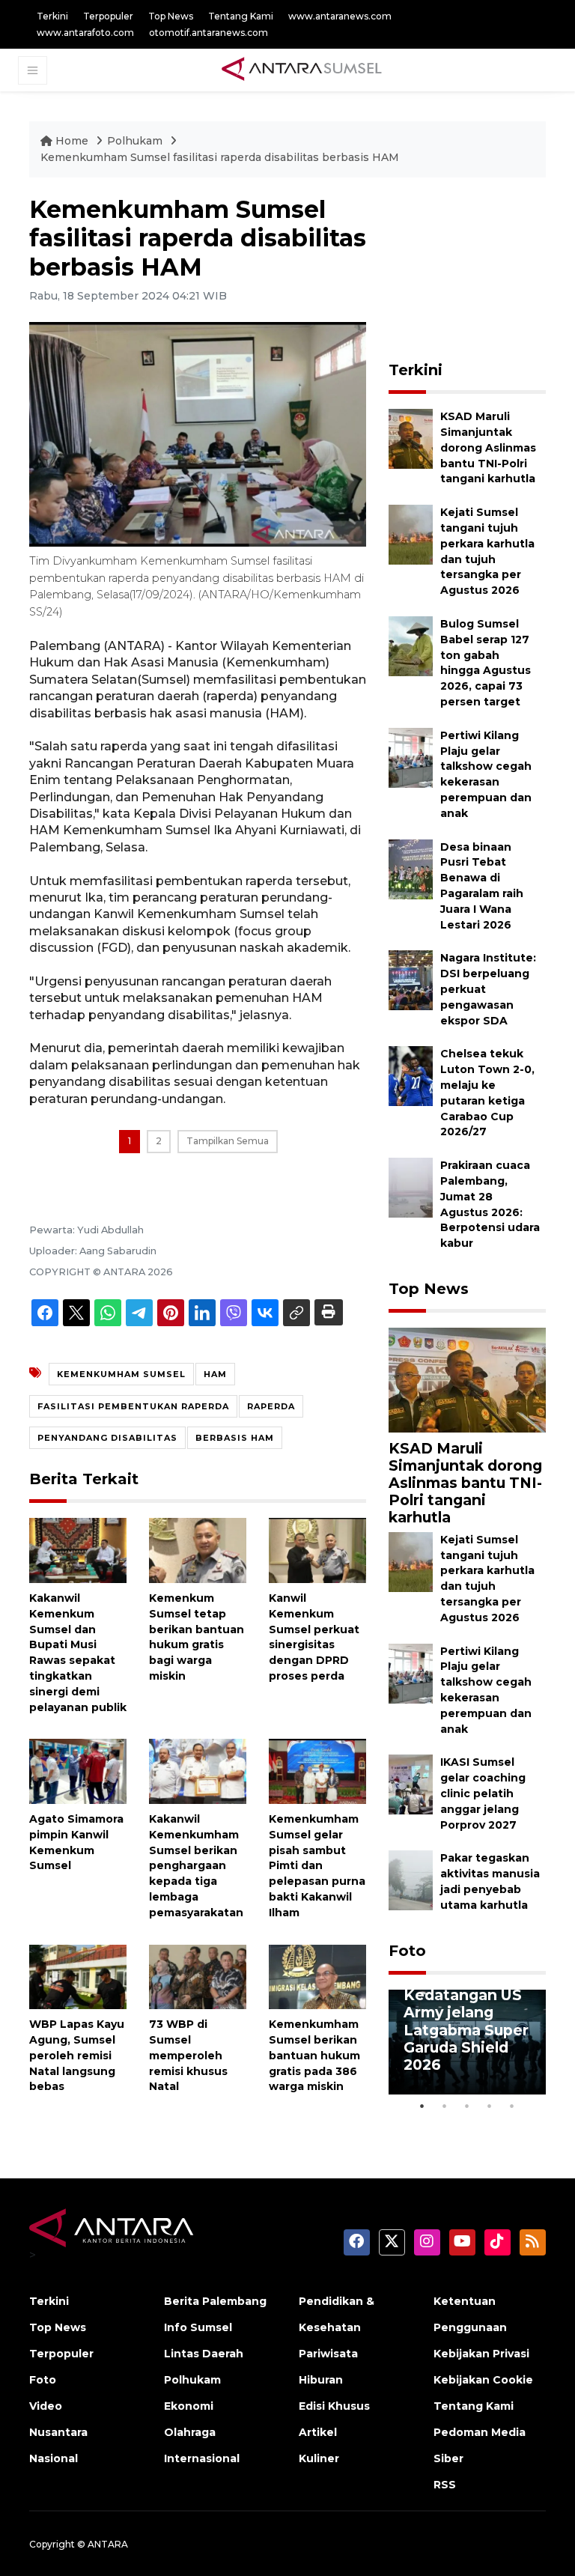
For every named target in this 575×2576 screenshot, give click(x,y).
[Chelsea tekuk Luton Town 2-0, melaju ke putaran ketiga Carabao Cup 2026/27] (411, 1076)
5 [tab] (512, 2106)
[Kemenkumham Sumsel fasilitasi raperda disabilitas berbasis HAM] (467, 1379)
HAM (215, 1374)
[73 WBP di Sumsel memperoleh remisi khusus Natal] (198, 1976)
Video (46, 2406)
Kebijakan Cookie (483, 2380)
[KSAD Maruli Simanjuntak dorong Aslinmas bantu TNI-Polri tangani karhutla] (411, 438)
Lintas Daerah (204, 2354)
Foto (407, 1951)
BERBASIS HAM (235, 1438)
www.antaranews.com (340, 16)
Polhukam (136, 141)
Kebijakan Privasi (481, 2354)
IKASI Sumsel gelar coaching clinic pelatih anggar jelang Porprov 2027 (483, 1793)
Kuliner (319, 2458)
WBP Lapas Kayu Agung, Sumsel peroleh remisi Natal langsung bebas (77, 2055)
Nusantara (58, 2432)
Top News (171, 16)
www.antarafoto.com (85, 33)
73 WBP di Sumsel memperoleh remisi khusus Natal (188, 2055)
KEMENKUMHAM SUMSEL (121, 1374)
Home (72, 141)
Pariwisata (328, 2354)
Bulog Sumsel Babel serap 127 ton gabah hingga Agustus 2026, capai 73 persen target (486, 663)
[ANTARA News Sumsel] (302, 70)
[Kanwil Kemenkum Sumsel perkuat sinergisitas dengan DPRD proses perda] (317, 1550)
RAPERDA (271, 1406)
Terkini (52, 16)
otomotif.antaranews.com (209, 33)
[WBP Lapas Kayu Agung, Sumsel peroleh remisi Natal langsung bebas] (78, 1976)
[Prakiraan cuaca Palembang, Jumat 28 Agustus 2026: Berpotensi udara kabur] (411, 1187)
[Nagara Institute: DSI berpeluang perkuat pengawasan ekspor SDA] (411, 980)
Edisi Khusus (334, 2406)
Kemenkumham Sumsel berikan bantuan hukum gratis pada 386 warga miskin (314, 2055)
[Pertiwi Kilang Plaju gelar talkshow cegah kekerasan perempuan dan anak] (411, 757)
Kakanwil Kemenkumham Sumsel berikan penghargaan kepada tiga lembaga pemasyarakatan (196, 1866)
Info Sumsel (198, 2327)
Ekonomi (189, 2406)
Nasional (54, 2458)
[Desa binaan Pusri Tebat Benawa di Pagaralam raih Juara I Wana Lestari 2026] (411, 868)
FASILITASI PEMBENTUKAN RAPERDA (133, 1406)
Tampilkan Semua (228, 1141)
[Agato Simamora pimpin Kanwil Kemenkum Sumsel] (78, 1771)
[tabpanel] (467, 2042)
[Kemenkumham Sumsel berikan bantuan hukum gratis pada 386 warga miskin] (317, 1976)
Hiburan (321, 2380)
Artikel (318, 2432)
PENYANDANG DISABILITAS (107, 1438)
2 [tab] (445, 2106)
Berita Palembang (215, 2301)
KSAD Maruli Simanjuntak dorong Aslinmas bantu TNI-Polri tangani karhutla (488, 447)
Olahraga (190, 2432)
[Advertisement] (482, 270)
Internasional (202, 2458)
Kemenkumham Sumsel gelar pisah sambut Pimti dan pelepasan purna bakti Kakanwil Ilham (317, 1866)
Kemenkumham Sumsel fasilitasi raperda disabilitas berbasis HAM (220, 157)
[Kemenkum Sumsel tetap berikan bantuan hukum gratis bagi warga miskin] (198, 1550)
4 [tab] (490, 2106)
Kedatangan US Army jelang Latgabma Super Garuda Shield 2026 (466, 2029)
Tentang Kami (241, 16)
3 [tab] (467, 2106)
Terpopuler (108, 16)
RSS (445, 2485)
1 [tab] (422, 2106)
